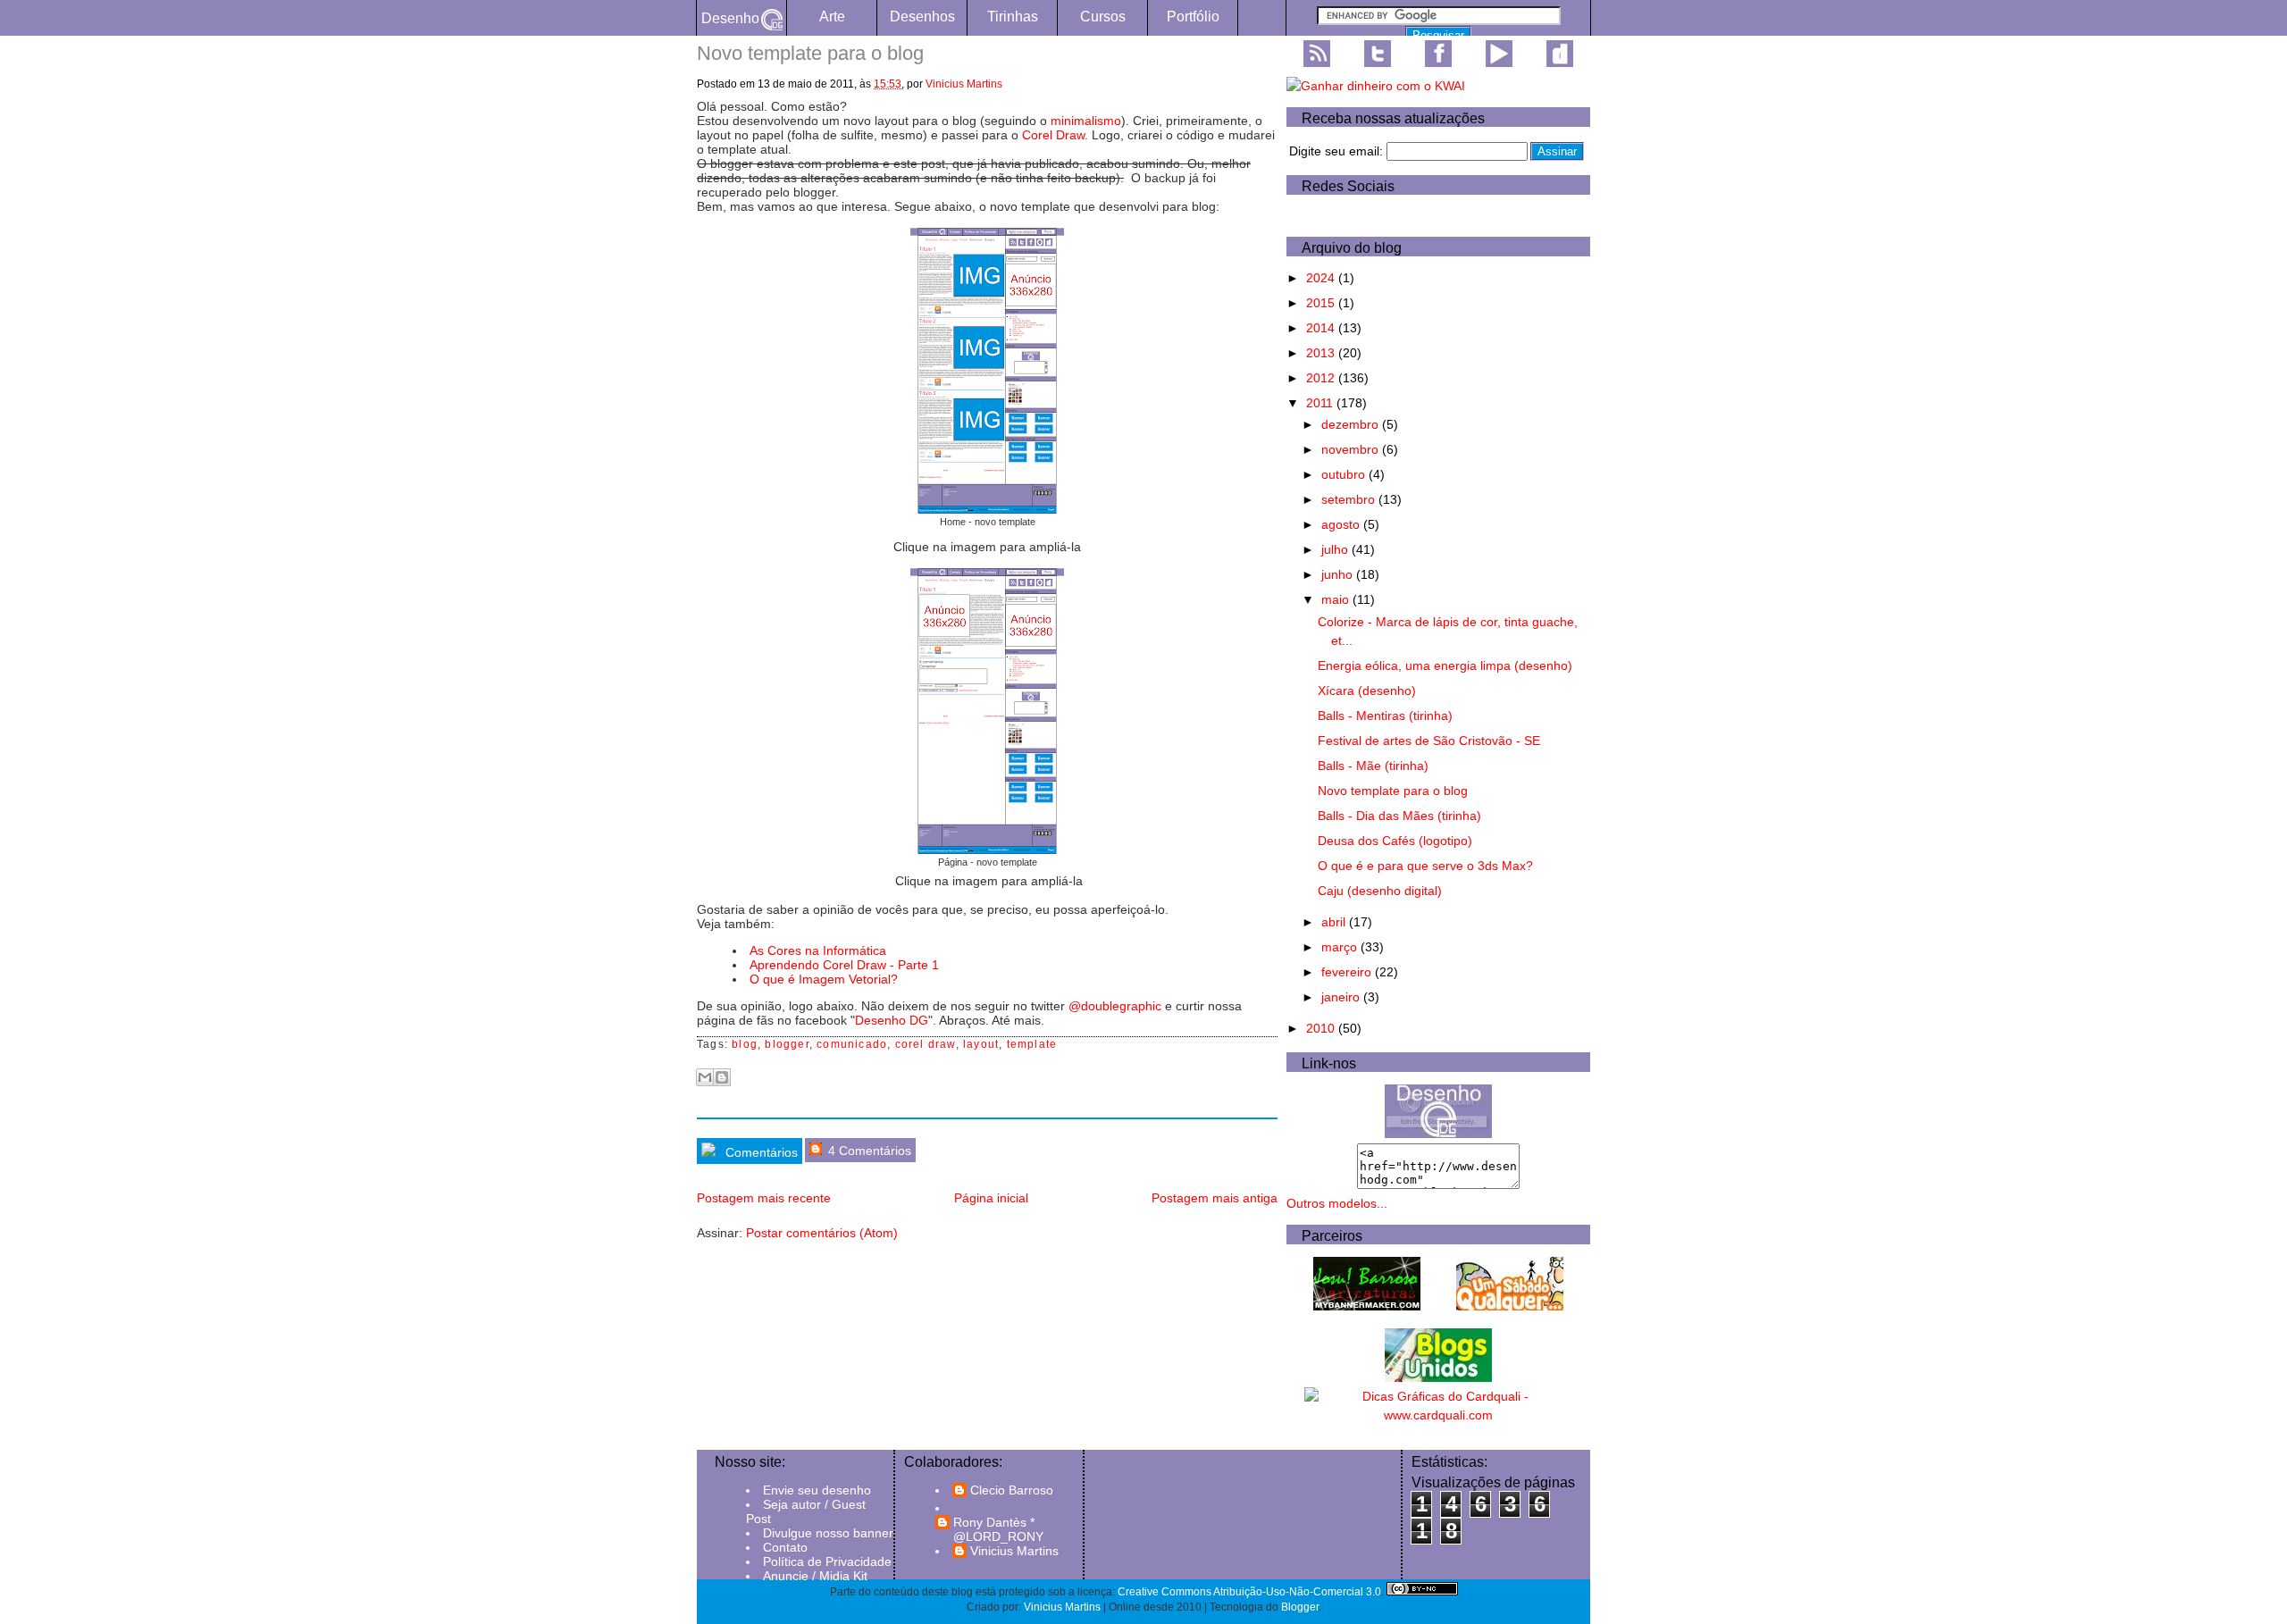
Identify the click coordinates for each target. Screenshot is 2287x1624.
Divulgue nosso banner (828, 1533)
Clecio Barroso (1012, 1490)
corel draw (926, 1044)
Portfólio (1193, 17)
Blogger (1300, 1607)
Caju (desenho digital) (1380, 891)
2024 (1322, 278)
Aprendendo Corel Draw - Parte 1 (844, 965)
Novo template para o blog (1393, 791)
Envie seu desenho (817, 1490)
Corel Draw (1053, 135)
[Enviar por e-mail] (705, 1077)
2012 (1322, 378)
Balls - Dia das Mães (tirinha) (1399, 816)
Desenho (730, 18)
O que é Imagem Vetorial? (824, 979)
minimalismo (1086, 121)
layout (981, 1044)
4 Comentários (868, 1151)
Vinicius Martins (964, 84)
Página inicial (991, 1198)
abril (1335, 922)
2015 (1322, 303)
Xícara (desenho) (1367, 691)
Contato (785, 1547)
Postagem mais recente (764, 1198)
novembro (1352, 449)
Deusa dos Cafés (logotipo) (1395, 841)
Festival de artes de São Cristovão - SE (1429, 741)
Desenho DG (892, 1020)
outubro (1345, 474)
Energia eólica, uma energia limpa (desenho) (1445, 666)
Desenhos (922, 17)
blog (745, 1044)
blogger (787, 1044)
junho (1339, 574)
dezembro (1352, 424)
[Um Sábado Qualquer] (1510, 1306)
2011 (1321, 403)
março (1341, 947)
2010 (1322, 1028)
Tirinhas (1013, 17)
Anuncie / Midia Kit (815, 1576)
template (1032, 1044)
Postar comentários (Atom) (822, 1233)
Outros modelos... (1337, 1203)
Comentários (760, 1152)
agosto (1342, 524)
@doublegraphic (1115, 1006)
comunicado (852, 1044)
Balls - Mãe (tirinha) (1373, 766)
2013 (1322, 353)
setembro (1350, 499)
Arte (832, 17)
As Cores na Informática (818, 950)
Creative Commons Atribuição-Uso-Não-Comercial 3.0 (1249, 1592)
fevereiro (1348, 972)
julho (1336, 549)
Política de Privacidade (827, 1561)
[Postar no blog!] (722, 1077)
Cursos (1103, 17)
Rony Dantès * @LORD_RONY (998, 1529)
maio (1337, 599)
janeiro (1342, 997)
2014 (1322, 328)
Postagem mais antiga (1215, 1198)
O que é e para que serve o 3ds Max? (1425, 866)
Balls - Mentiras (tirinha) (1385, 716)
